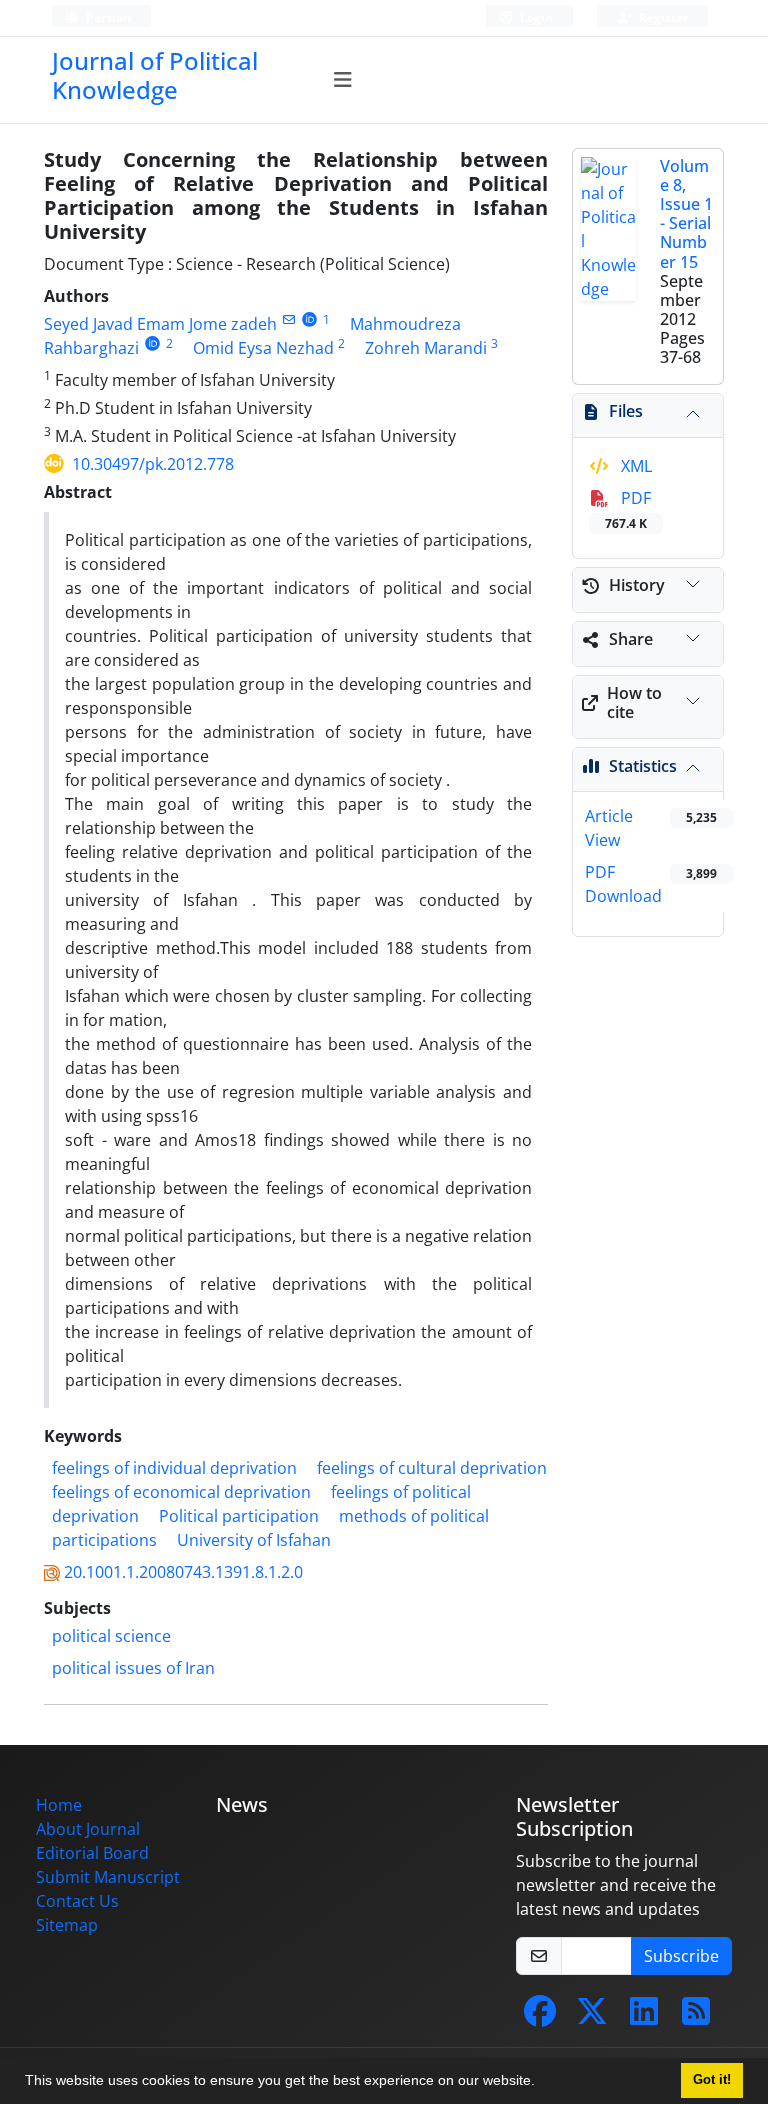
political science (111, 1636)
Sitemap (67, 1925)
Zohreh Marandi (426, 348)
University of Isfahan (254, 1540)
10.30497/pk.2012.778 (153, 464)
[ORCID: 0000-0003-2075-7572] (309, 319)
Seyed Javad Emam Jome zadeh (160, 324)
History (637, 585)
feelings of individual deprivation (174, 1468)
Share (631, 639)
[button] (542, 2083)
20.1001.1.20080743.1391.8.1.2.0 (183, 1572)
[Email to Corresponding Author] (288, 319)
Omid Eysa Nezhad (263, 348)
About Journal (88, 1829)
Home (59, 1805)
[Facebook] (540, 2017)
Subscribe (681, 1956)
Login (535, 17)
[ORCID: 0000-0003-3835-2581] (152, 343)
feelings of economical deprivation (181, 1492)
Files (626, 411)
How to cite (634, 702)
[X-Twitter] (592, 2017)
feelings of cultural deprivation (432, 1468)
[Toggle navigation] (343, 80)
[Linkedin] (644, 2017)
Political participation (239, 1516)
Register (662, 17)
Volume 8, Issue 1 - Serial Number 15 (686, 214)
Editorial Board (92, 1853)
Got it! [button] (712, 2080)
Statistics (643, 766)
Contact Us (77, 1901)
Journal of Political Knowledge (155, 75)
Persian (107, 17)
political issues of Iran (133, 1668)
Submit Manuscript (108, 1877)
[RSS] (696, 2017)
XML (634, 466)
